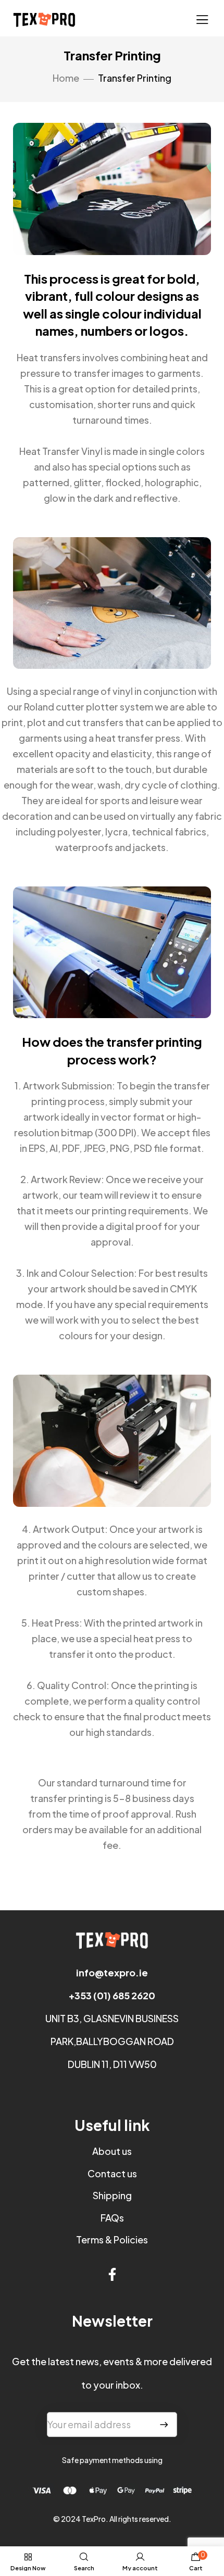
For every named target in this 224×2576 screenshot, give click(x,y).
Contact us (112, 2173)
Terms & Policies (112, 2239)
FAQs (112, 2218)
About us (112, 2151)
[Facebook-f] (112, 2274)
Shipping (112, 2195)
